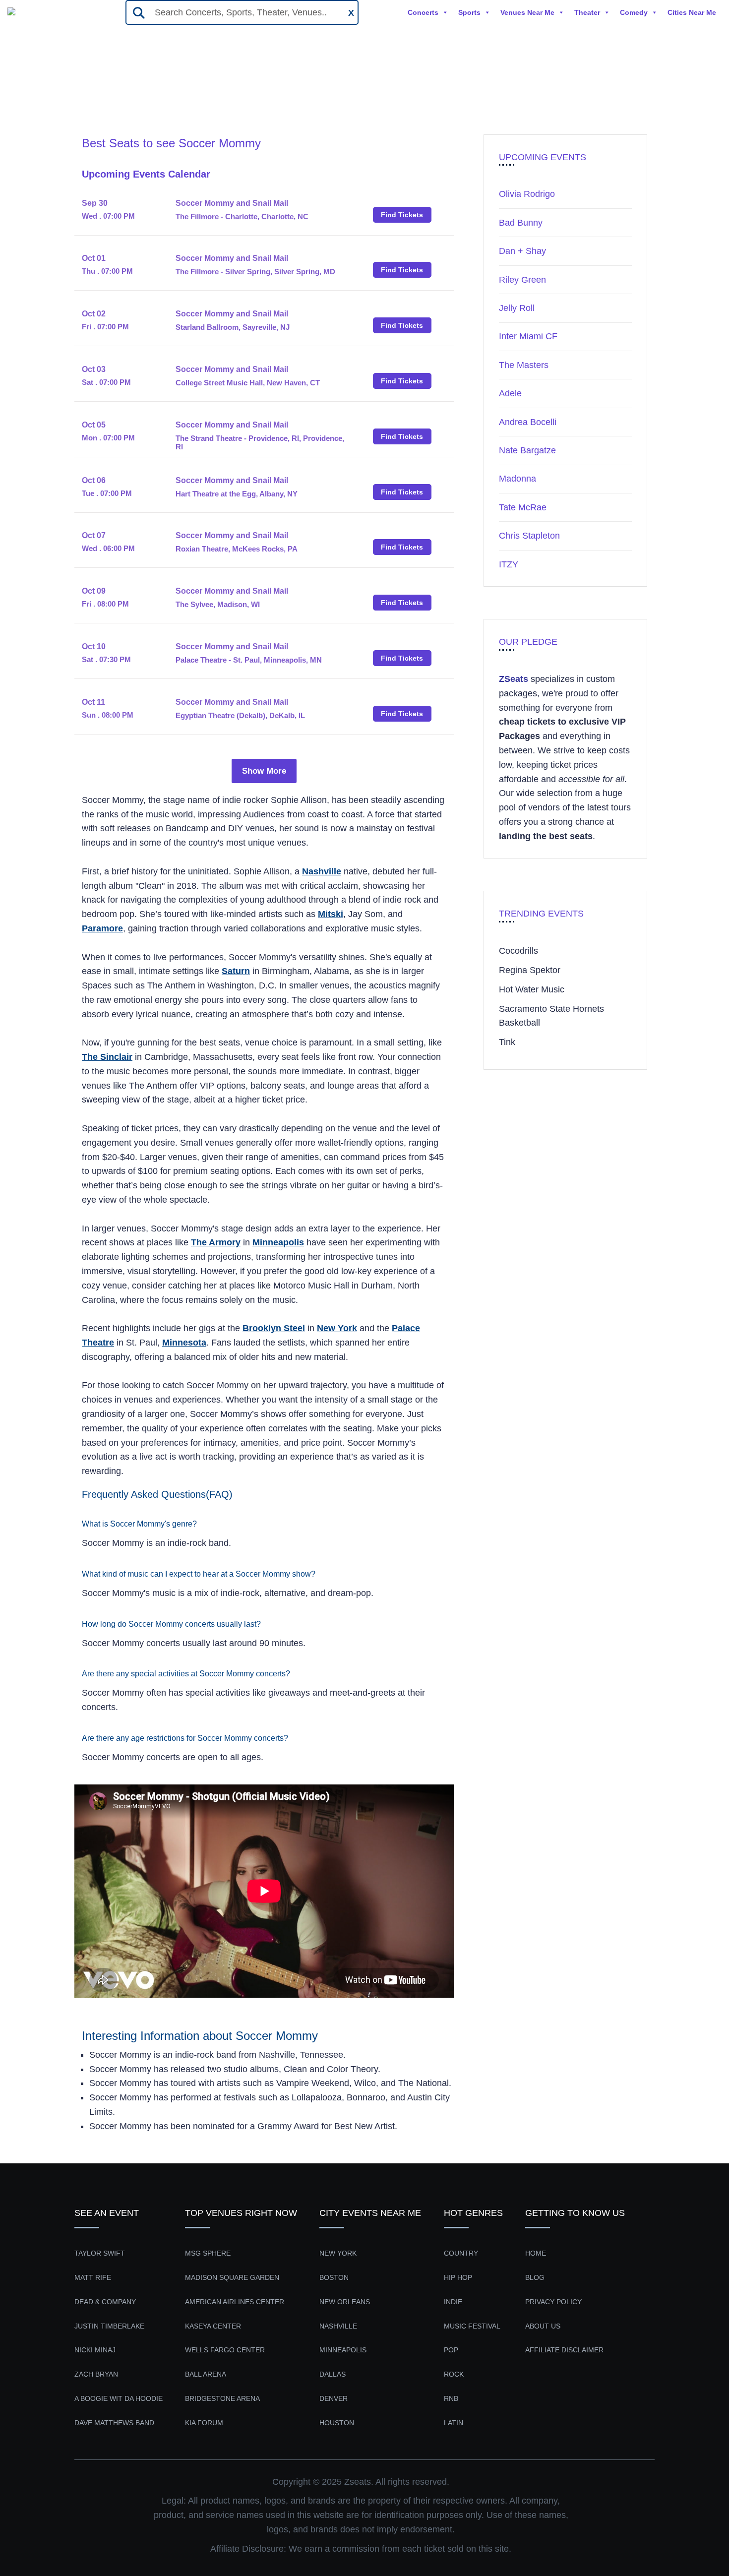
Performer (138, 98)
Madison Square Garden (232, 2277)
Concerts (423, 12)
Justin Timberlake (109, 2326)
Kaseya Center (213, 2326)
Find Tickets (402, 215)
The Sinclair (107, 1057)
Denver (334, 2398)
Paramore (102, 928)
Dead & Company (105, 2302)
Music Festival (472, 2326)
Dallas (333, 2374)
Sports (469, 12)
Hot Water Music (532, 989)
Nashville (322, 871)
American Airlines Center (235, 2302)
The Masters (524, 365)
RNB (451, 2398)
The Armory (216, 1242)
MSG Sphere (208, 2253)
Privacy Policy (553, 2302)
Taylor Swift (100, 2253)
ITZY (509, 564)
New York (337, 1328)
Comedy (634, 12)
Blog (535, 2277)
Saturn (236, 971)
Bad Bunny (521, 223)
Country (461, 2253)
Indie (453, 2302)
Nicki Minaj (95, 2350)
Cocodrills (518, 951)
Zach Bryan (96, 2374)
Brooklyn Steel (274, 1328)
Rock (454, 2374)
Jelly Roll (517, 308)
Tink (507, 1042)
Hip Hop (458, 2277)
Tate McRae (523, 507)
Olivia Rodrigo (527, 194)
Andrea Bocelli (528, 422)
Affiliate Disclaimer (564, 2350)
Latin (454, 2423)
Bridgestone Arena (222, 2398)
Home (94, 98)
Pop (451, 2350)
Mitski (331, 914)
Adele (510, 393)
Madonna (517, 479)
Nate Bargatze (527, 450)
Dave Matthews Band (114, 2423)
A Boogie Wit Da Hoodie (119, 2398)
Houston (337, 2423)
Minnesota (184, 1343)
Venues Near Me (527, 12)
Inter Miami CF (528, 336)
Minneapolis (278, 1242)
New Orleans (345, 2302)
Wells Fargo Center (225, 2350)
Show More (264, 771)
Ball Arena (206, 2374)
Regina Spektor (530, 970)
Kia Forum (204, 2423)
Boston (334, 2277)
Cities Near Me (692, 12)
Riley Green (522, 280)
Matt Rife (93, 2277)
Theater (587, 12)
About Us (543, 2326)
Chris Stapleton (529, 536)
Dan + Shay (522, 251)
